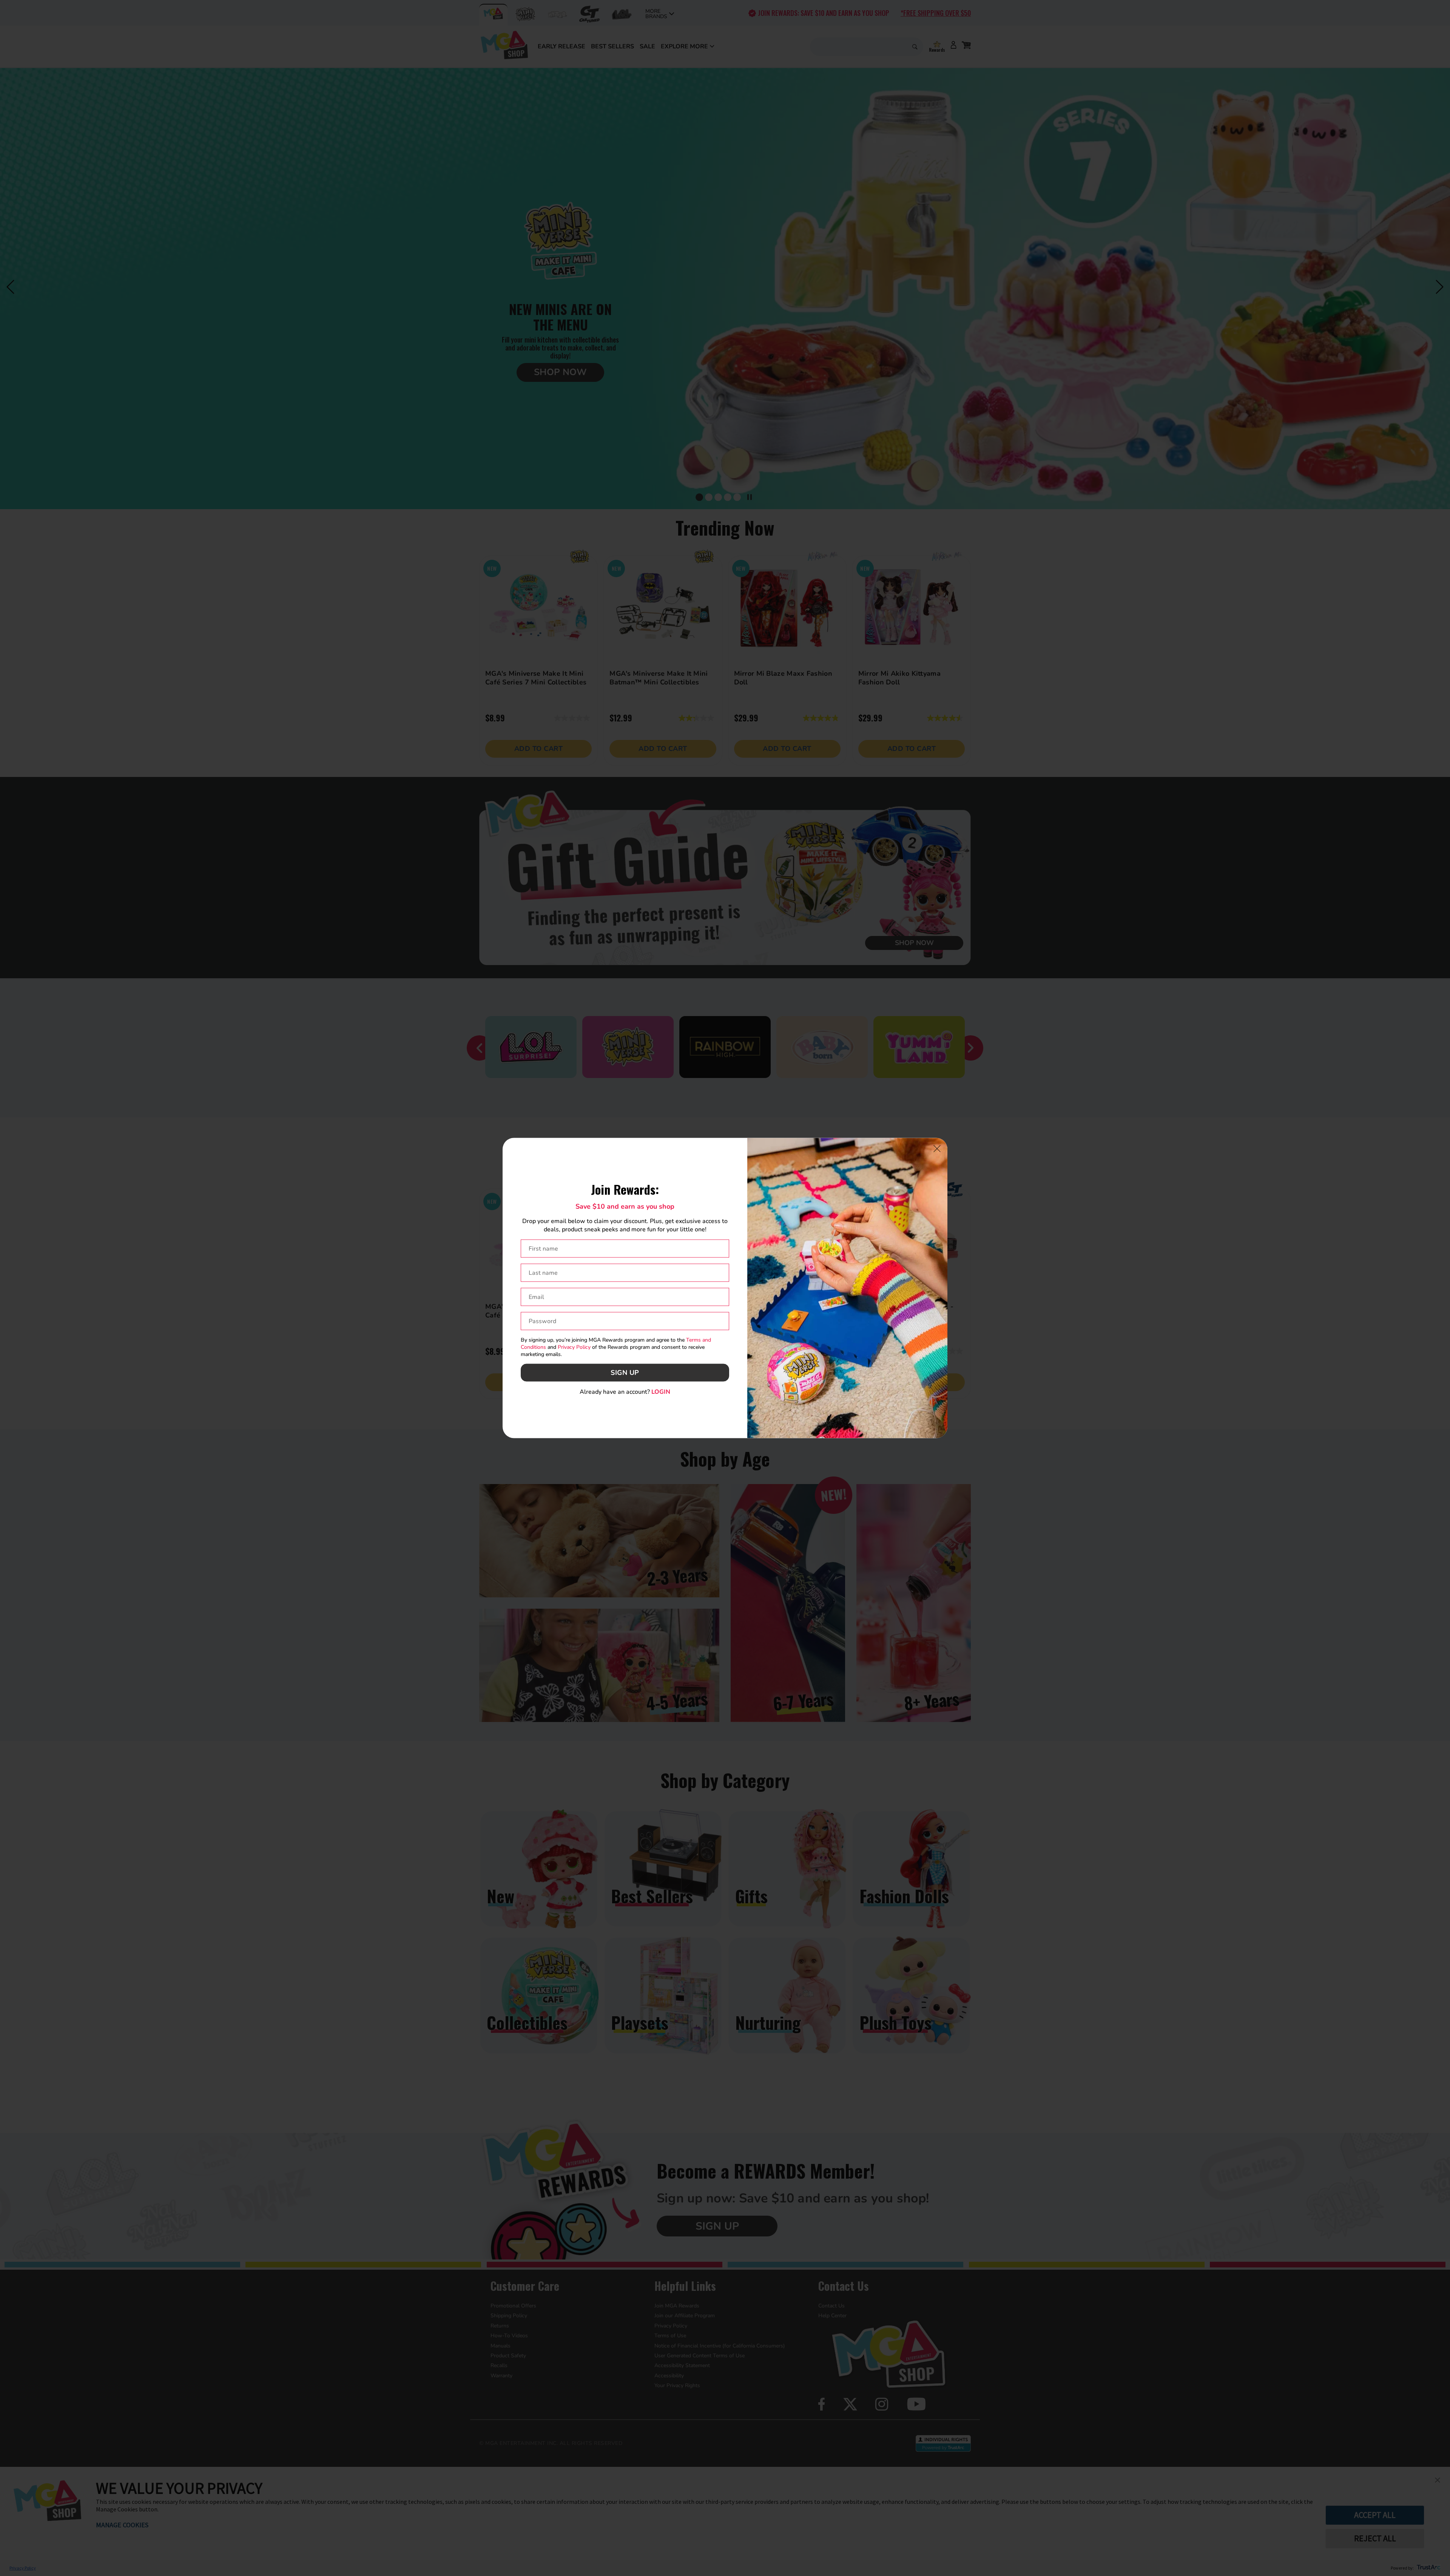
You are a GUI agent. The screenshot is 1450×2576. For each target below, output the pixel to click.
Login (661, 1391)
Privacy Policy (574, 1347)
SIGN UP (625, 1373)
